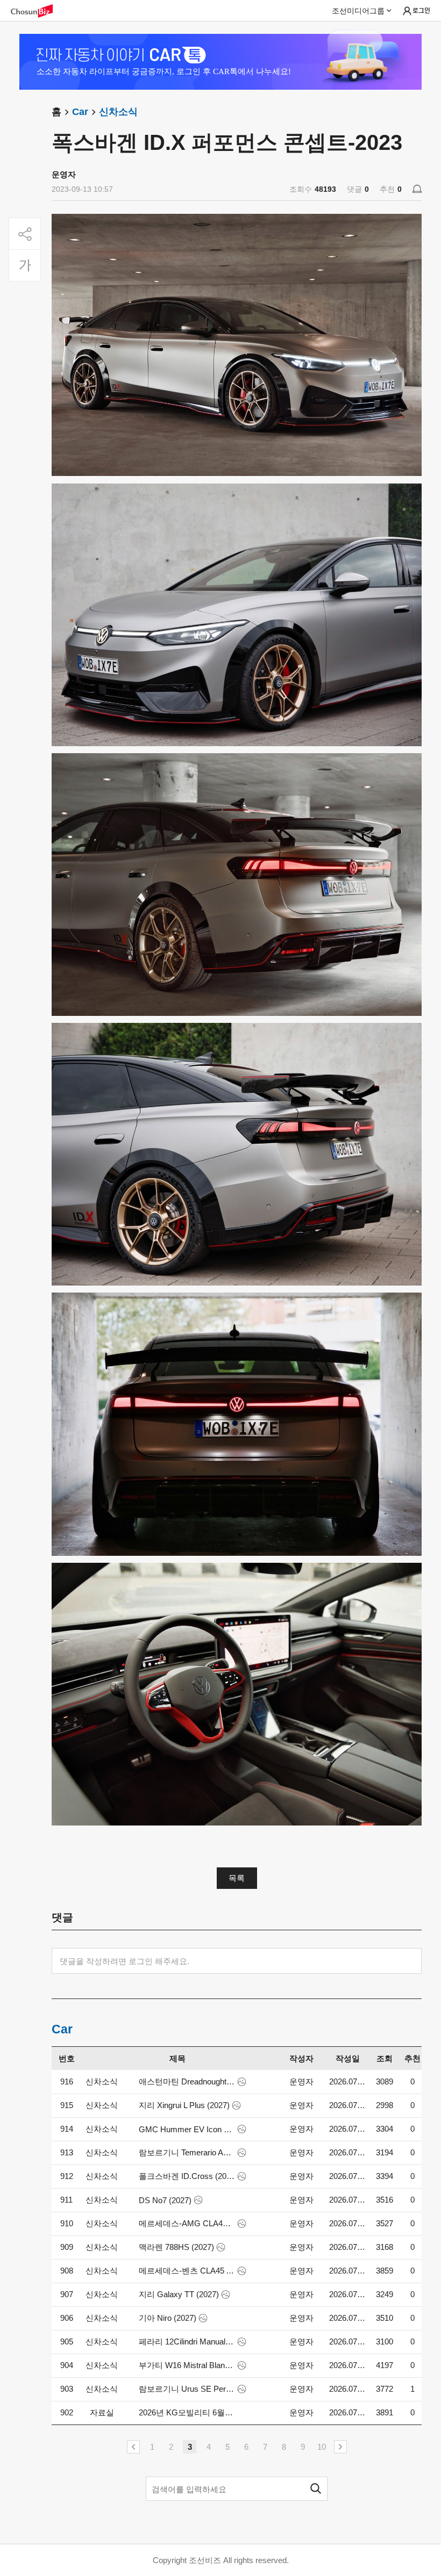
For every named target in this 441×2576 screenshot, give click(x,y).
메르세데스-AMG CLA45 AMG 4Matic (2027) (187, 2223)
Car (80, 112)
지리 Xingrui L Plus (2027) (184, 2105)
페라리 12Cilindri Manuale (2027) (187, 2342)
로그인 (421, 10)
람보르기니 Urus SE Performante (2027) (187, 2389)
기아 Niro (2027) (168, 2318)
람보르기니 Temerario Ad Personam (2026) (187, 2152)
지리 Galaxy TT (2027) (179, 2294)
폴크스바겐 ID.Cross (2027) (187, 2176)
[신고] (417, 189)
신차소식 (118, 112)
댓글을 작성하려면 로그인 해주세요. (125, 1961)
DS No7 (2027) (165, 2200)
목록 (237, 1878)
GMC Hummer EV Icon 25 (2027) (187, 2129)
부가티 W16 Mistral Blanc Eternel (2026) (187, 2365)
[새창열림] (37, 11)
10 (322, 2447)
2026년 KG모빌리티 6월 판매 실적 (187, 2412)
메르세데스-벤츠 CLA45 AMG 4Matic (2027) (187, 2271)
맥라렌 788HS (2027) (176, 2247)
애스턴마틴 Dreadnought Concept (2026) (187, 2081)
